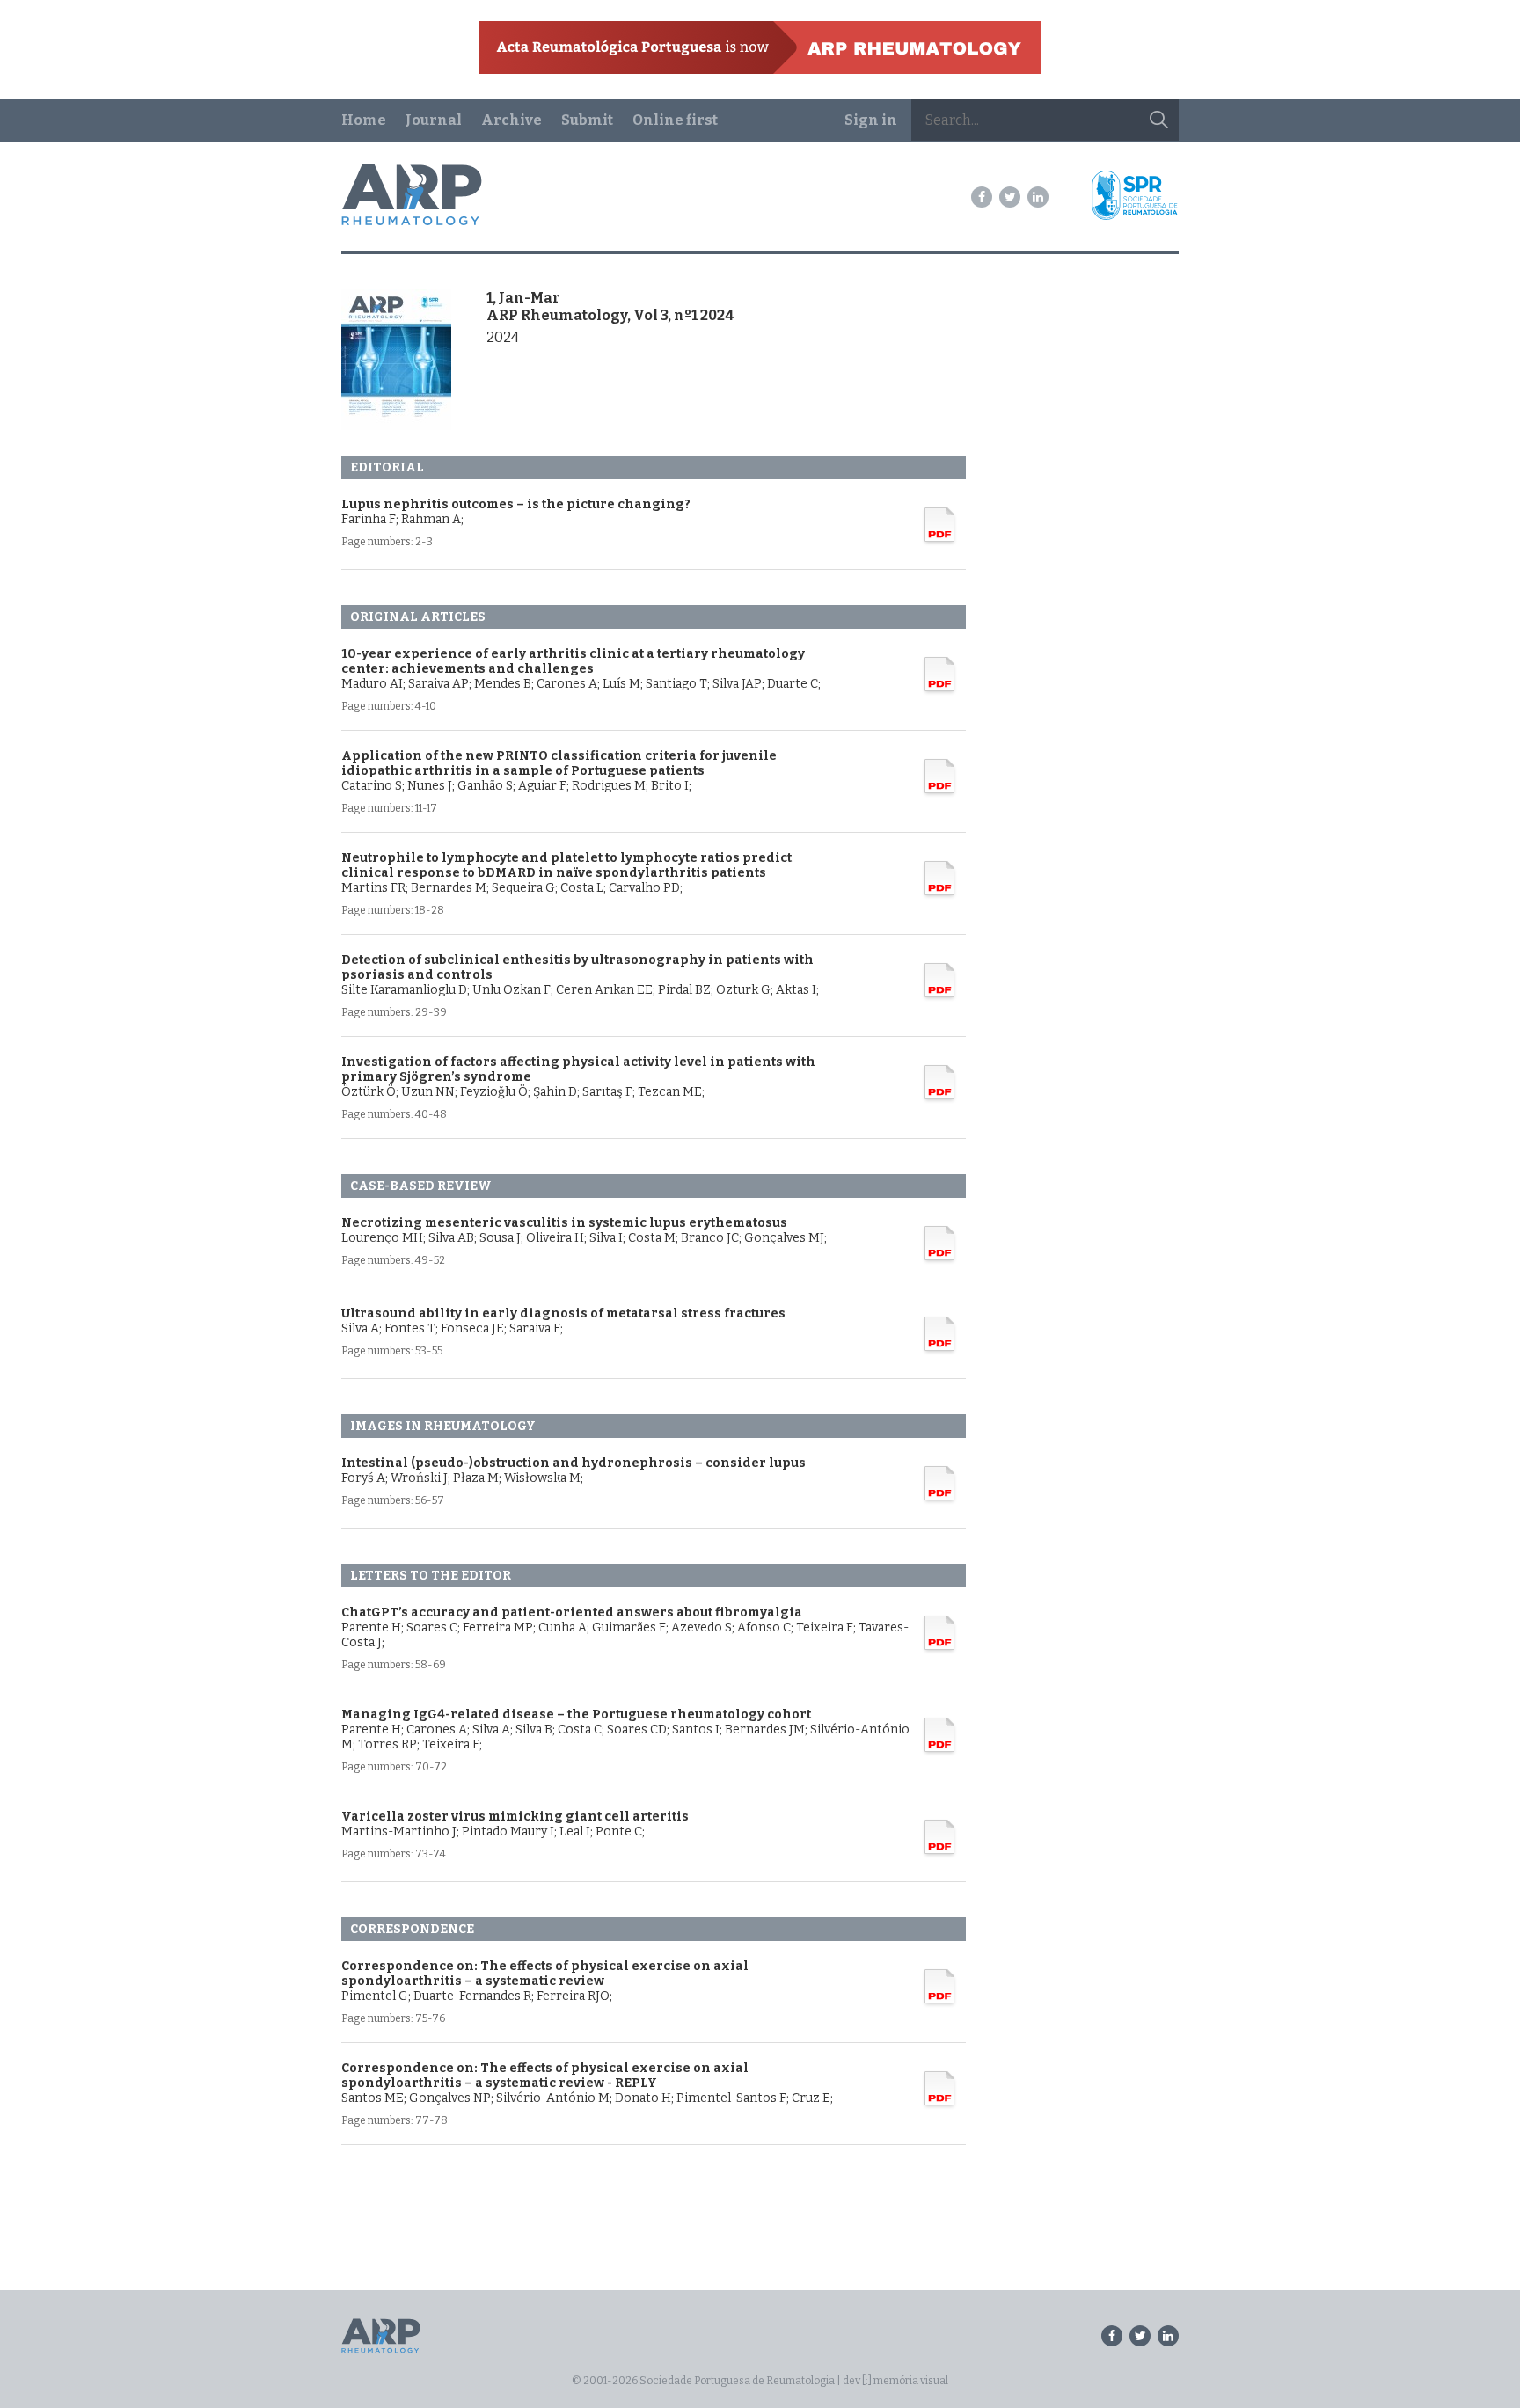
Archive (512, 120)
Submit (587, 120)
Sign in (871, 120)
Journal (434, 120)
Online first (675, 120)
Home (364, 120)
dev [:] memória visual (895, 2381)
